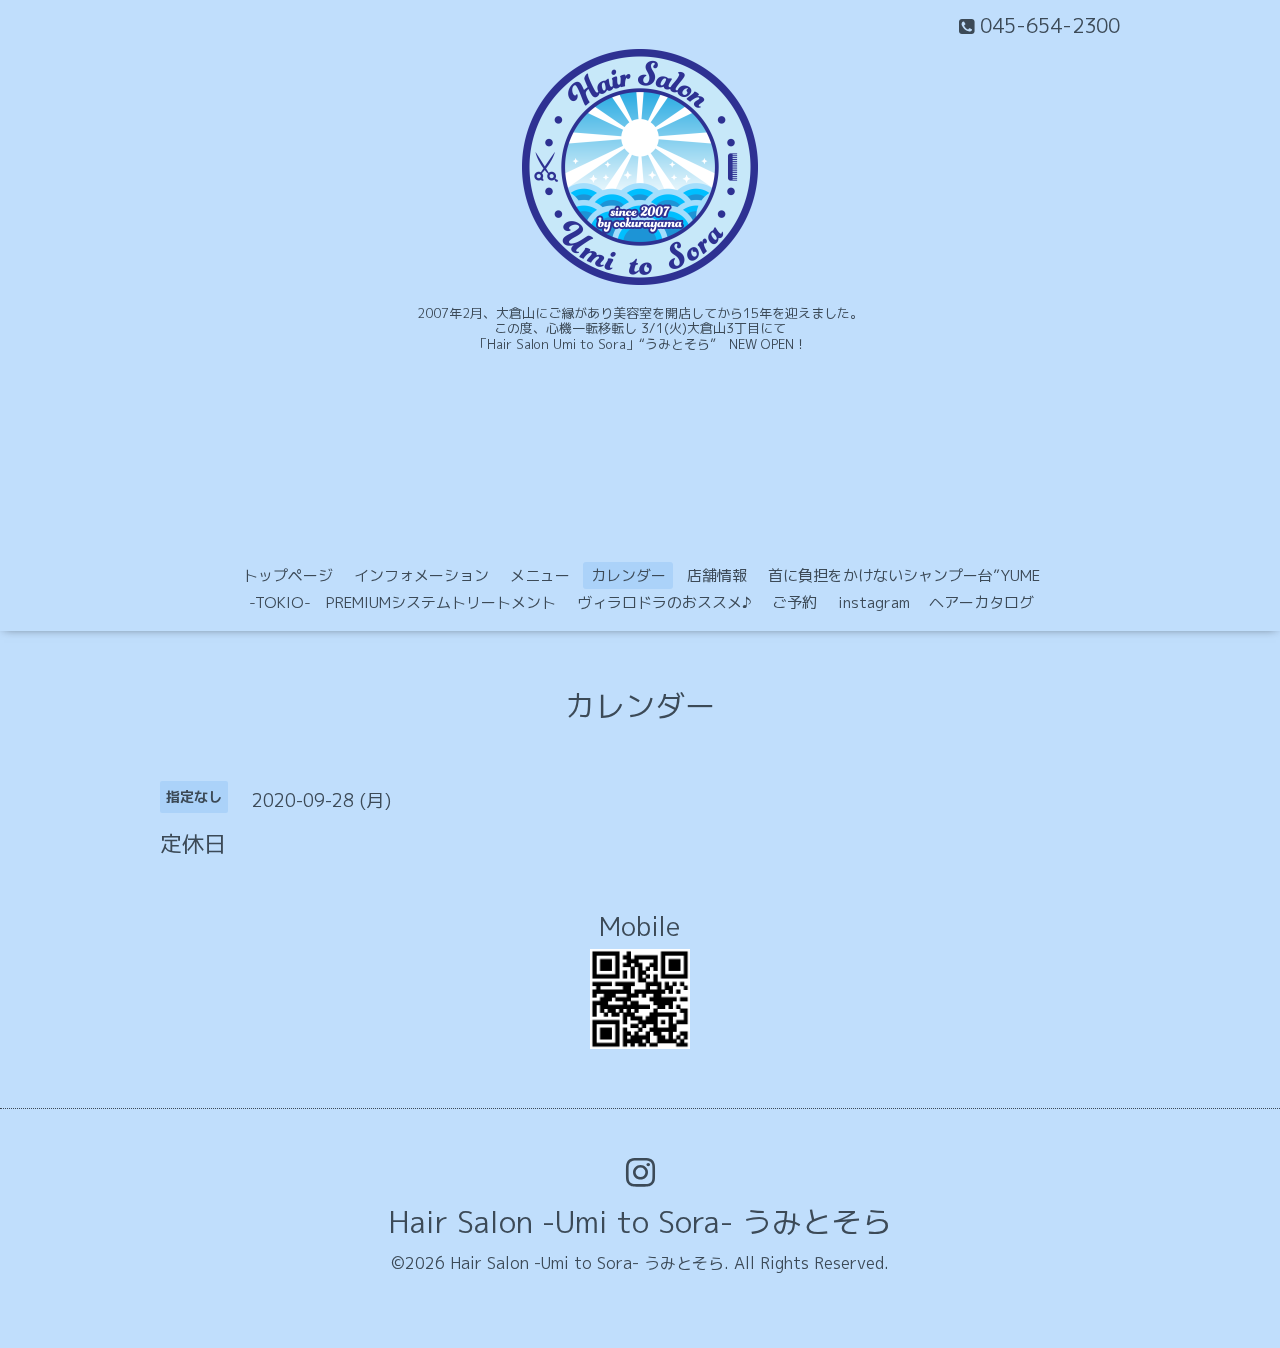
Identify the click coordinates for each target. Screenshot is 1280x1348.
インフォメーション (421, 575)
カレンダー (628, 575)
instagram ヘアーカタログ (936, 602)
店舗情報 (717, 575)
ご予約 (794, 602)
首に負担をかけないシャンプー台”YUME (904, 575)
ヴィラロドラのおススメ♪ (664, 602)
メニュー (540, 575)
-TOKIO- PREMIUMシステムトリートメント (402, 602)
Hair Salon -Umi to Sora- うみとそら (640, 1222)
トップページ (288, 575)
